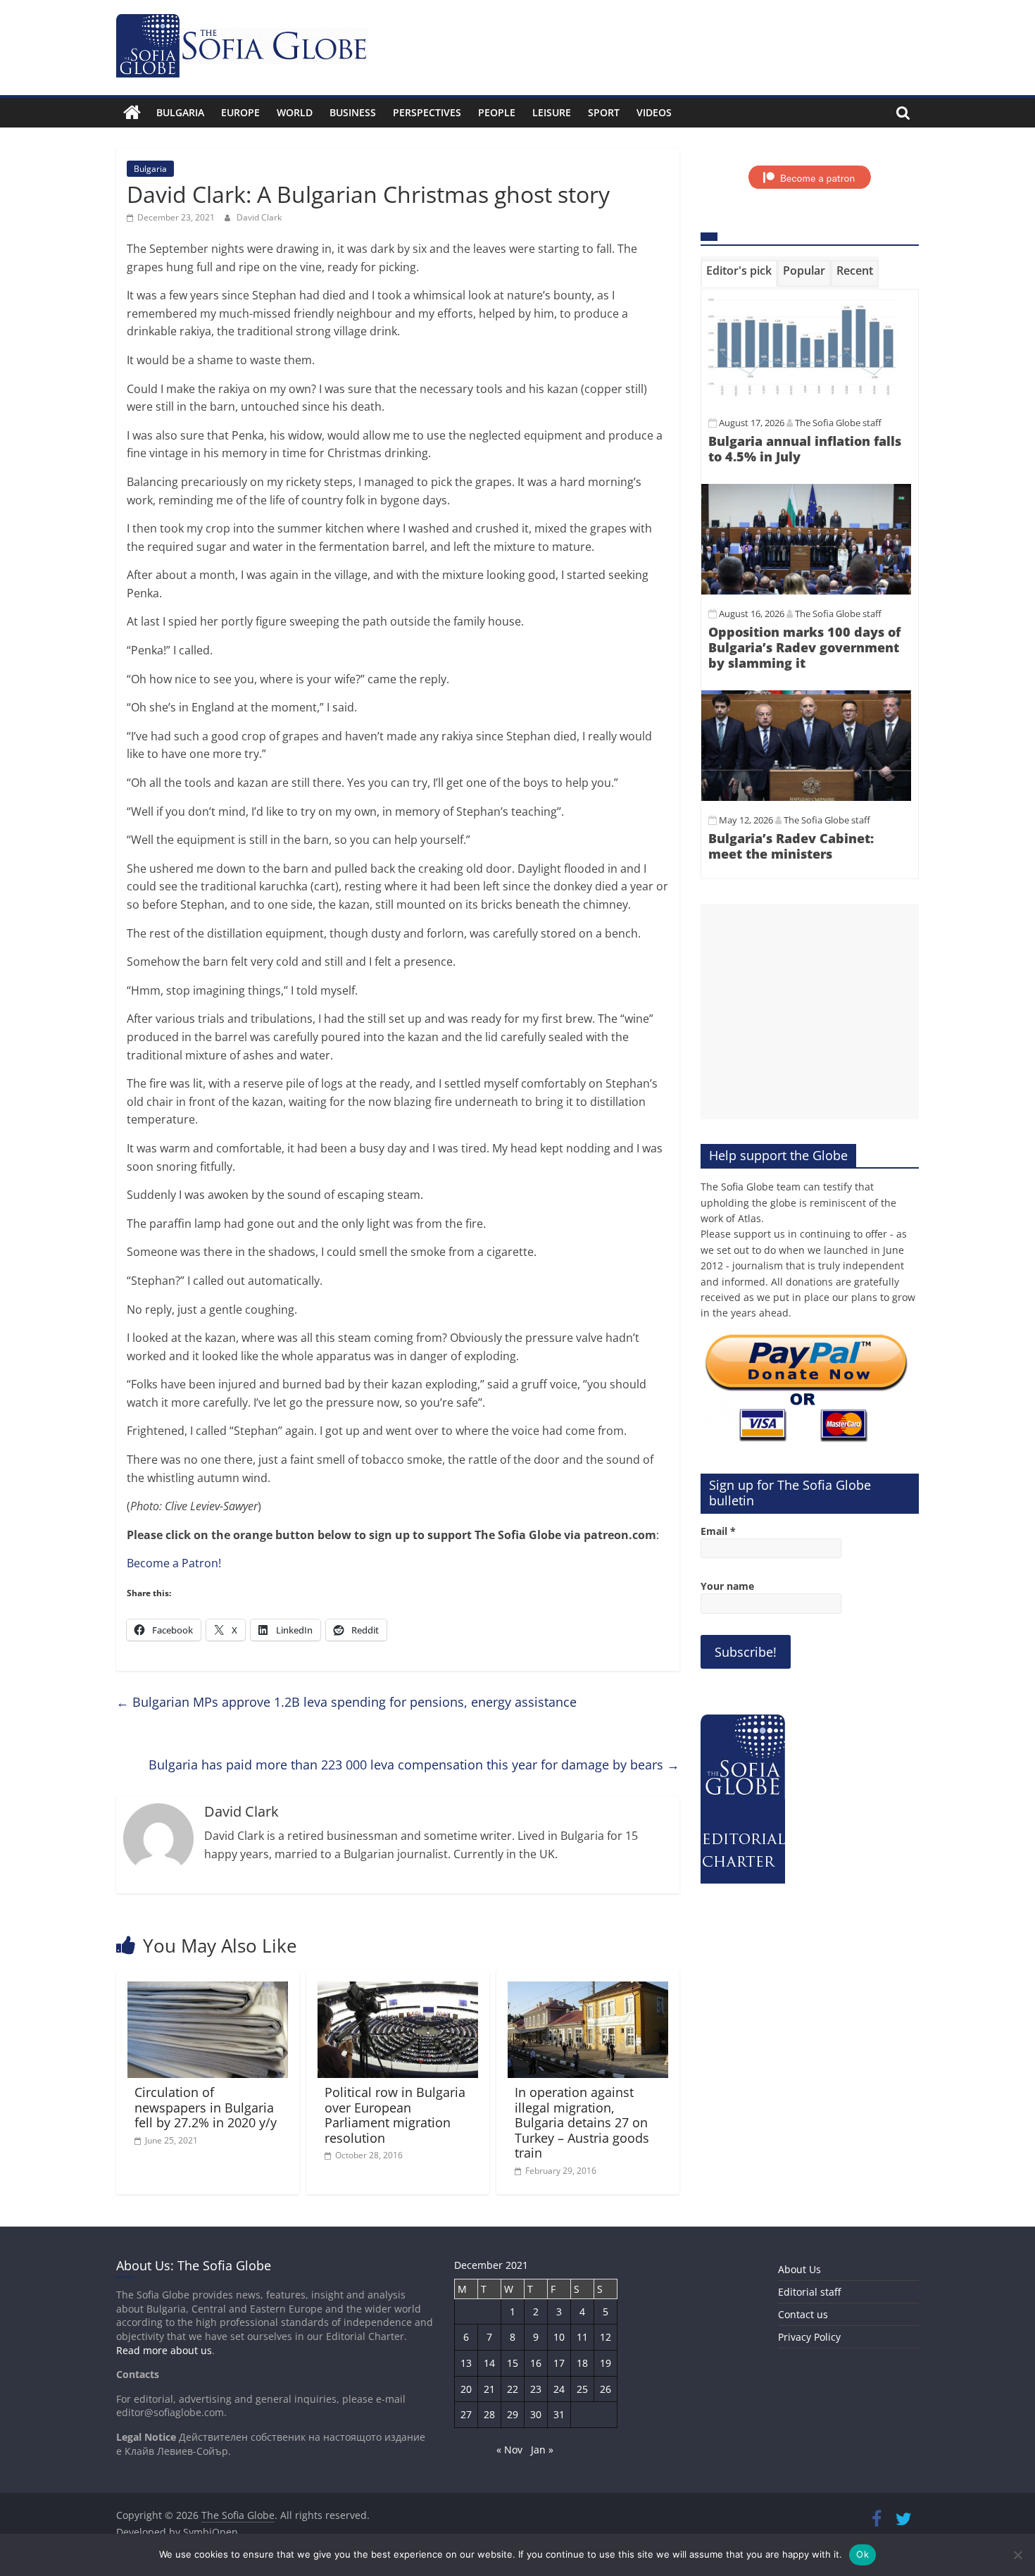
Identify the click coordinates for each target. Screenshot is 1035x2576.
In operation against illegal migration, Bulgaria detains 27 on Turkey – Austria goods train (582, 2122)
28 (489, 2414)
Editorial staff (809, 2292)
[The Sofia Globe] (132, 113)
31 (559, 2414)
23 (536, 2389)
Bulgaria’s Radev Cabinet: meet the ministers (791, 846)
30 (536, 2414)
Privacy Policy (809, 2337)
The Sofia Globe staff (838, 423)
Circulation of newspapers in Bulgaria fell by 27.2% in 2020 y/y (206, 2107)
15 (513, 2363)
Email (718, 1531)
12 (606, 2337)
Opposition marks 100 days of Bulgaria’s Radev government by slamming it (804, 647)
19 (606, 2363)
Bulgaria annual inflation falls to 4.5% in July (805, 449)
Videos (654, 112)
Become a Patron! (174, 1563)
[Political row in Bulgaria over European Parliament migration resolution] (398, 1990)
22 (513, 2389)
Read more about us (164, 2350)
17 (559, 2363)
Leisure (552, 112)
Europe (240, 112)
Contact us (803, 2314)
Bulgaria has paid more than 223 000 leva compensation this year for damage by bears (414, 1765)
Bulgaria (180, 112)
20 (466, 2389)
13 (466, 2363)
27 (466, 2414)
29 (513, 2414)
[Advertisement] (810, 1012)
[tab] (739, 273)
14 (489, 2363)
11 (582, 2337)
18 (582, 2363)
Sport (604, 112)
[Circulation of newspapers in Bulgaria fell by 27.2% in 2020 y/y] (208, 1990)
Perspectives (427, 112)
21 (489, 2389)
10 (559, 2337)
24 (559, 2389)
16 (536, 2363)
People (497, 112)
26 (606, 2389)
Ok (862, 2554)
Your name (727, 1586)
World (295, 112)
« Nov (509, 2450)
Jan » (542, 2450)
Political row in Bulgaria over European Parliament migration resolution (395, 2115)
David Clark (259, 217)
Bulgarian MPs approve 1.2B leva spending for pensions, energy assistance (346, 1702)
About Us (799, 2269)
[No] (1017, 2555)
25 (582, 2389)
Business (353, 112)
